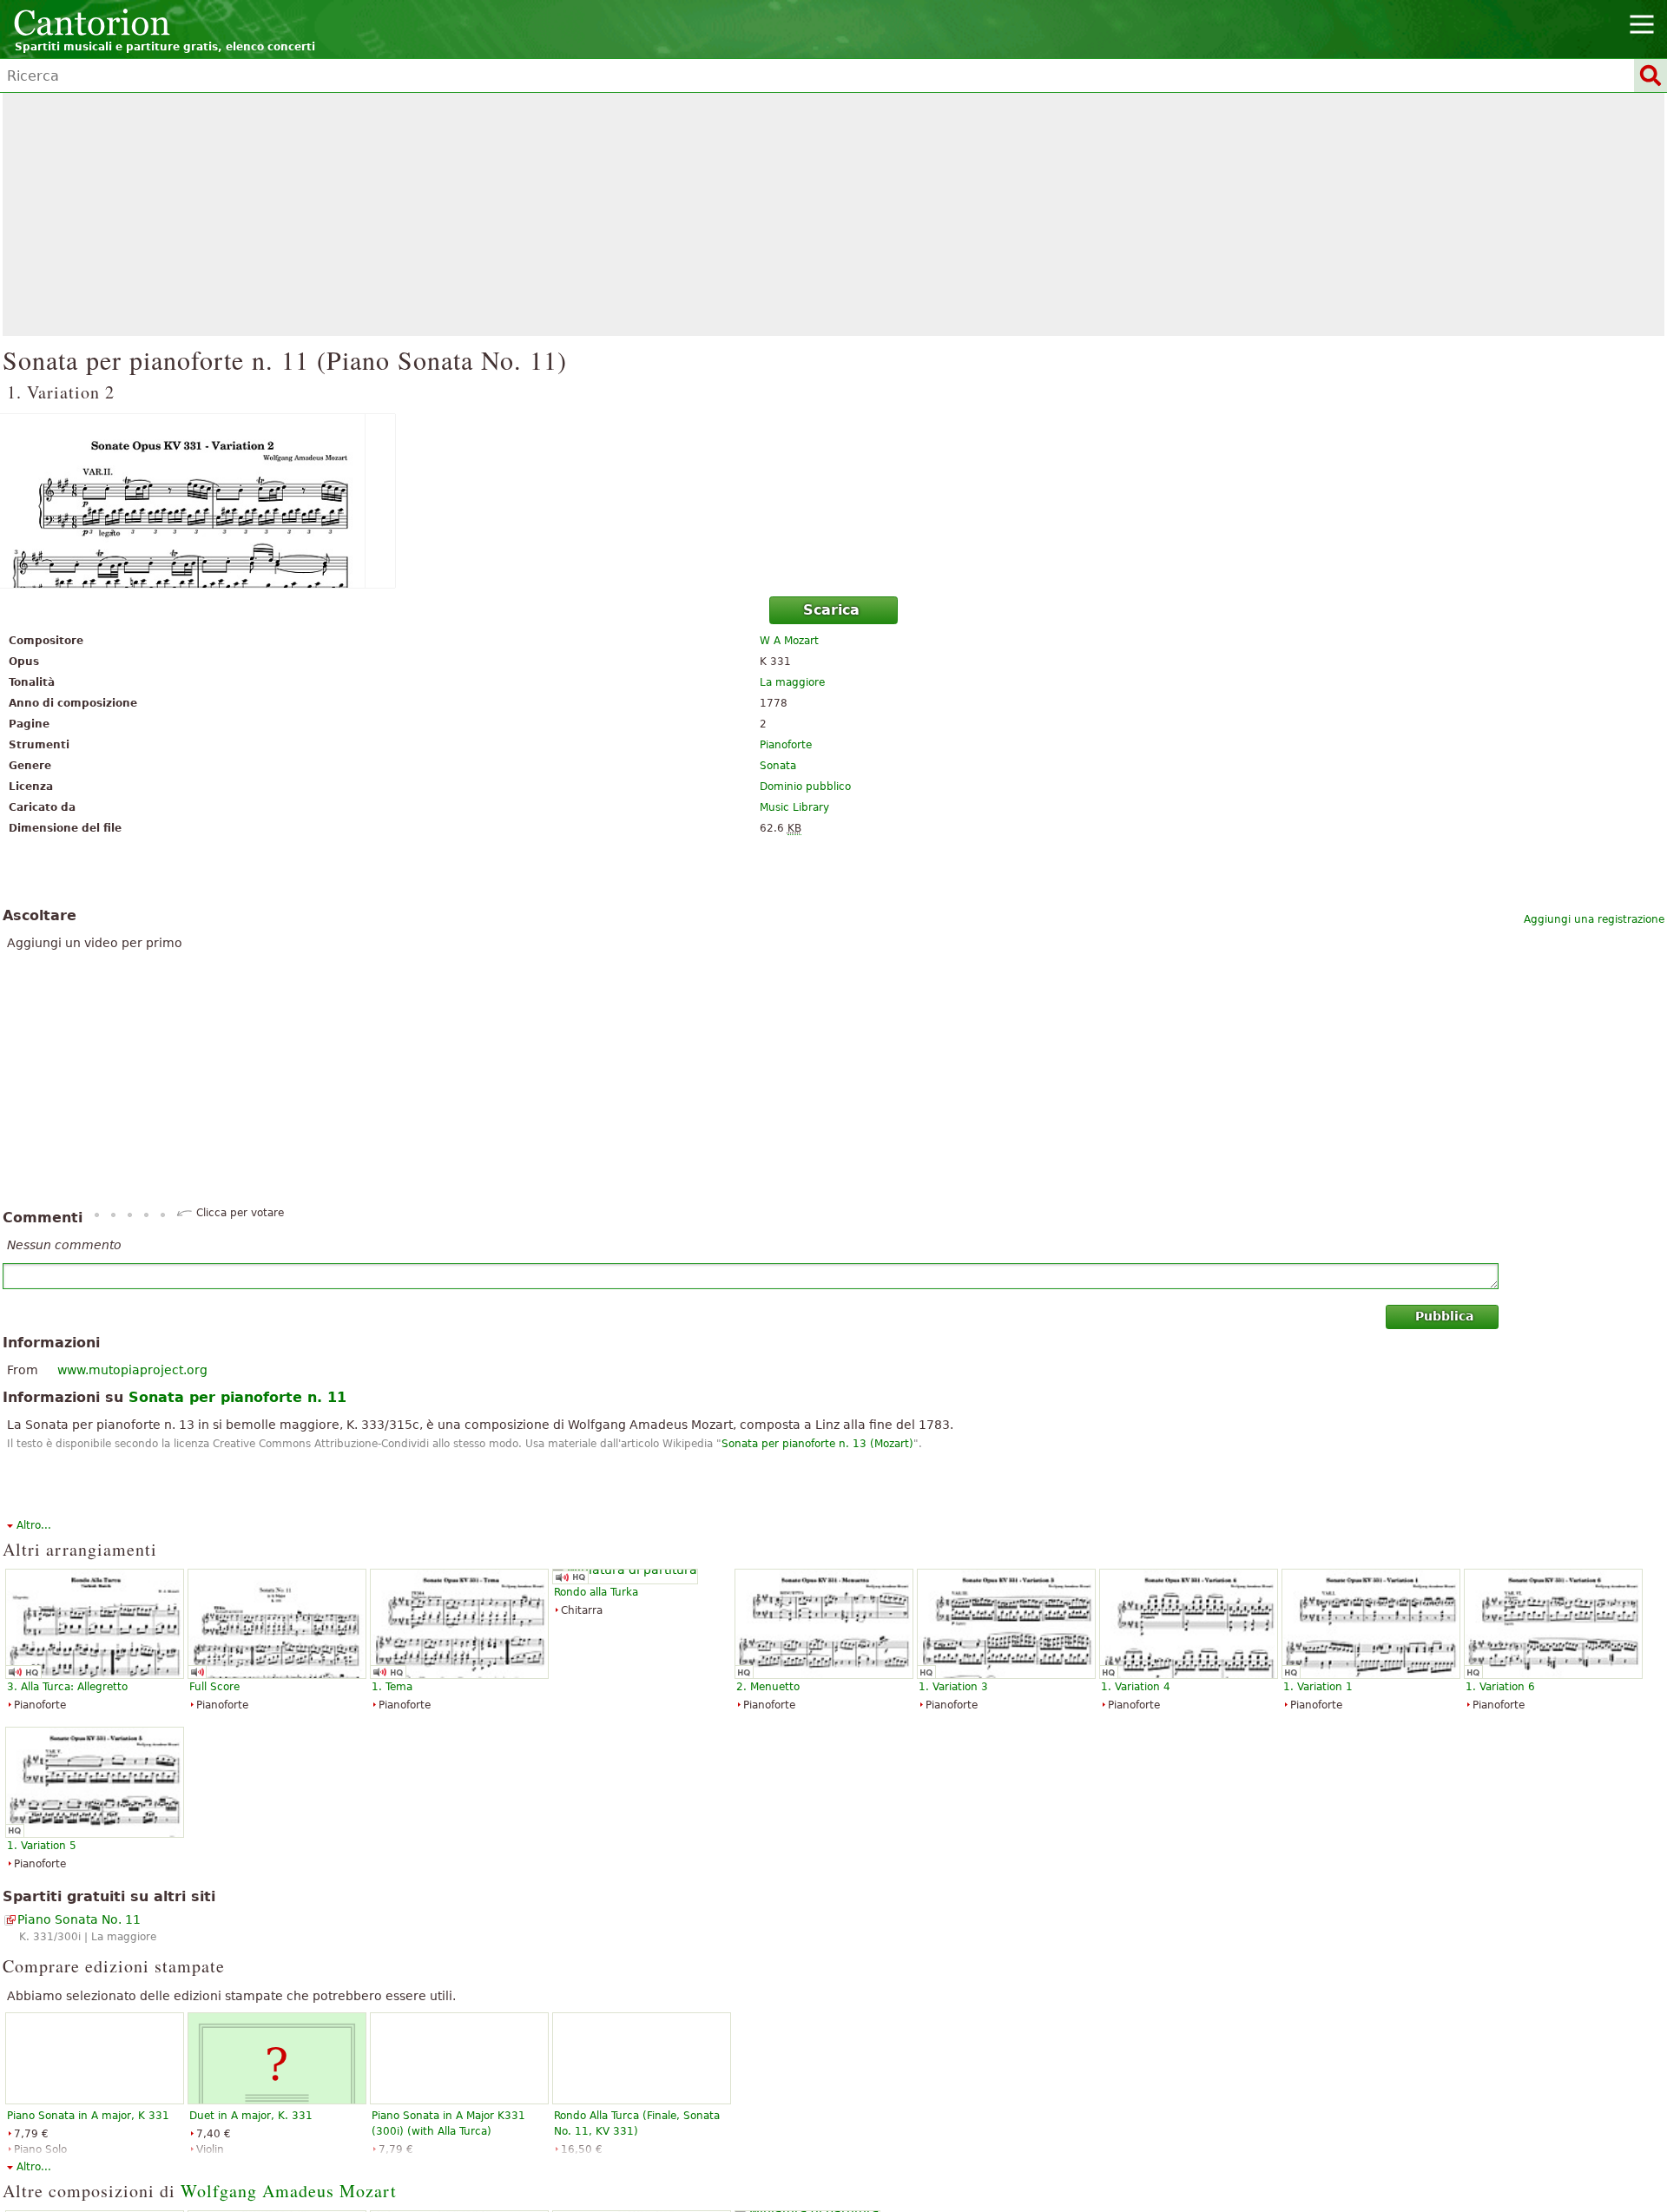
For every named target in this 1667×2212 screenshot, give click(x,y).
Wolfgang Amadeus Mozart (289, 2191)
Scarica (831, 610)
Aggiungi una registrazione (1594, 919)
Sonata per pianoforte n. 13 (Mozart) (817, 1444)
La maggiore (792, 682)
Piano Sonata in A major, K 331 (88, 2116)
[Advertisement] (833, 214)
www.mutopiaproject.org (132, 1370)
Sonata (778, 766)
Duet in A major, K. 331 (251, 2116)
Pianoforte (786, 745)
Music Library (794, 807)
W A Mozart (789, 641)
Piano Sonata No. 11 (79, 1919)
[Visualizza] (833, 501)
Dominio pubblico (805, 787)
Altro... (34, 1525)
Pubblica (1444, 1316)
